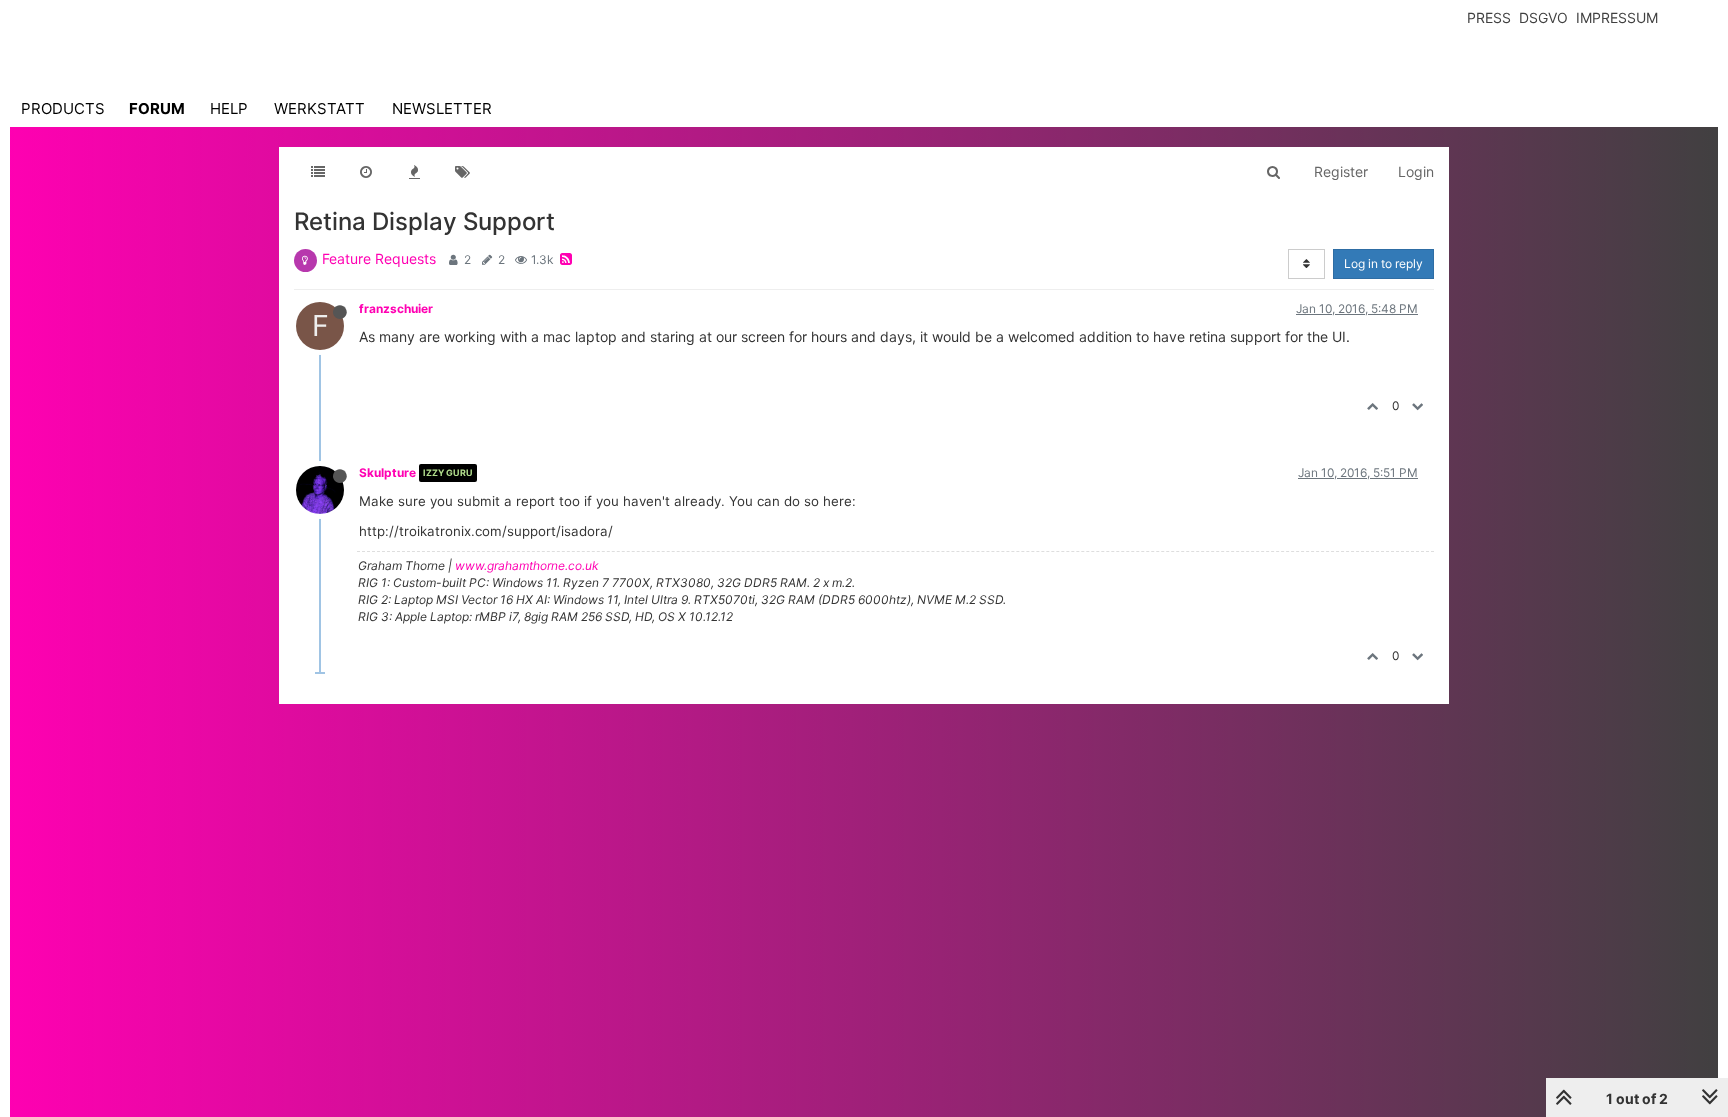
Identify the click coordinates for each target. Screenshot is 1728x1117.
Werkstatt (319, 108)
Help (229, 108)
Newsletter (442, 108)
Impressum (1617, 17)
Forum (157, 108)
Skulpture (387, 472)
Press (1489, 17)
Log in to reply (1383, 263)
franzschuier (396, 308)
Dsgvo (1543, 17)
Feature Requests (379, 258)
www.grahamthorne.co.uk (527, 565)
